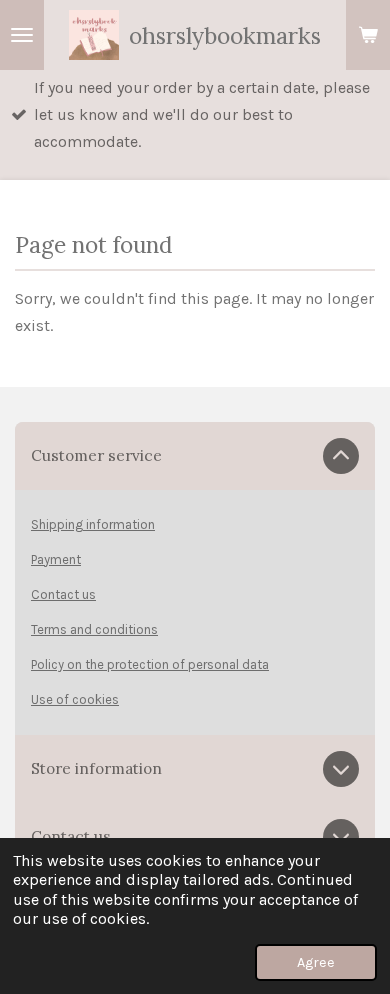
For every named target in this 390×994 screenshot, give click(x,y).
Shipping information (93, 524)
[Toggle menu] (22, 35)
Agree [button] (316, 962)
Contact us (63, 594)
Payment (56, 559)
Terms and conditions (94, 629)
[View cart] (368, 35)
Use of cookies (75, 699)
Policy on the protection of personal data (150, 664)
